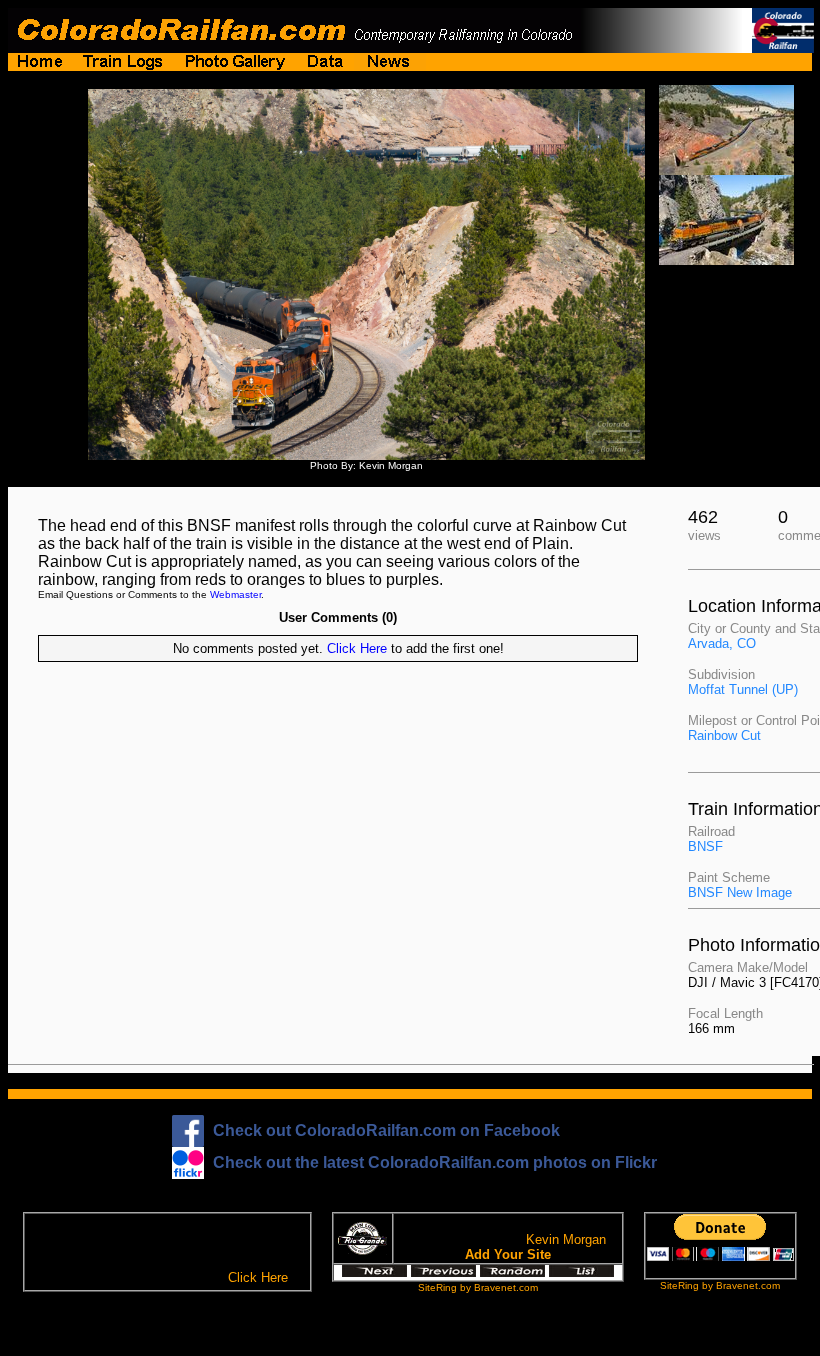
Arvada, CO (722, 643)
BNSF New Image (740, 892)
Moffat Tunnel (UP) (743, 689)
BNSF (705, 846)
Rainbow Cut (724, 735)
